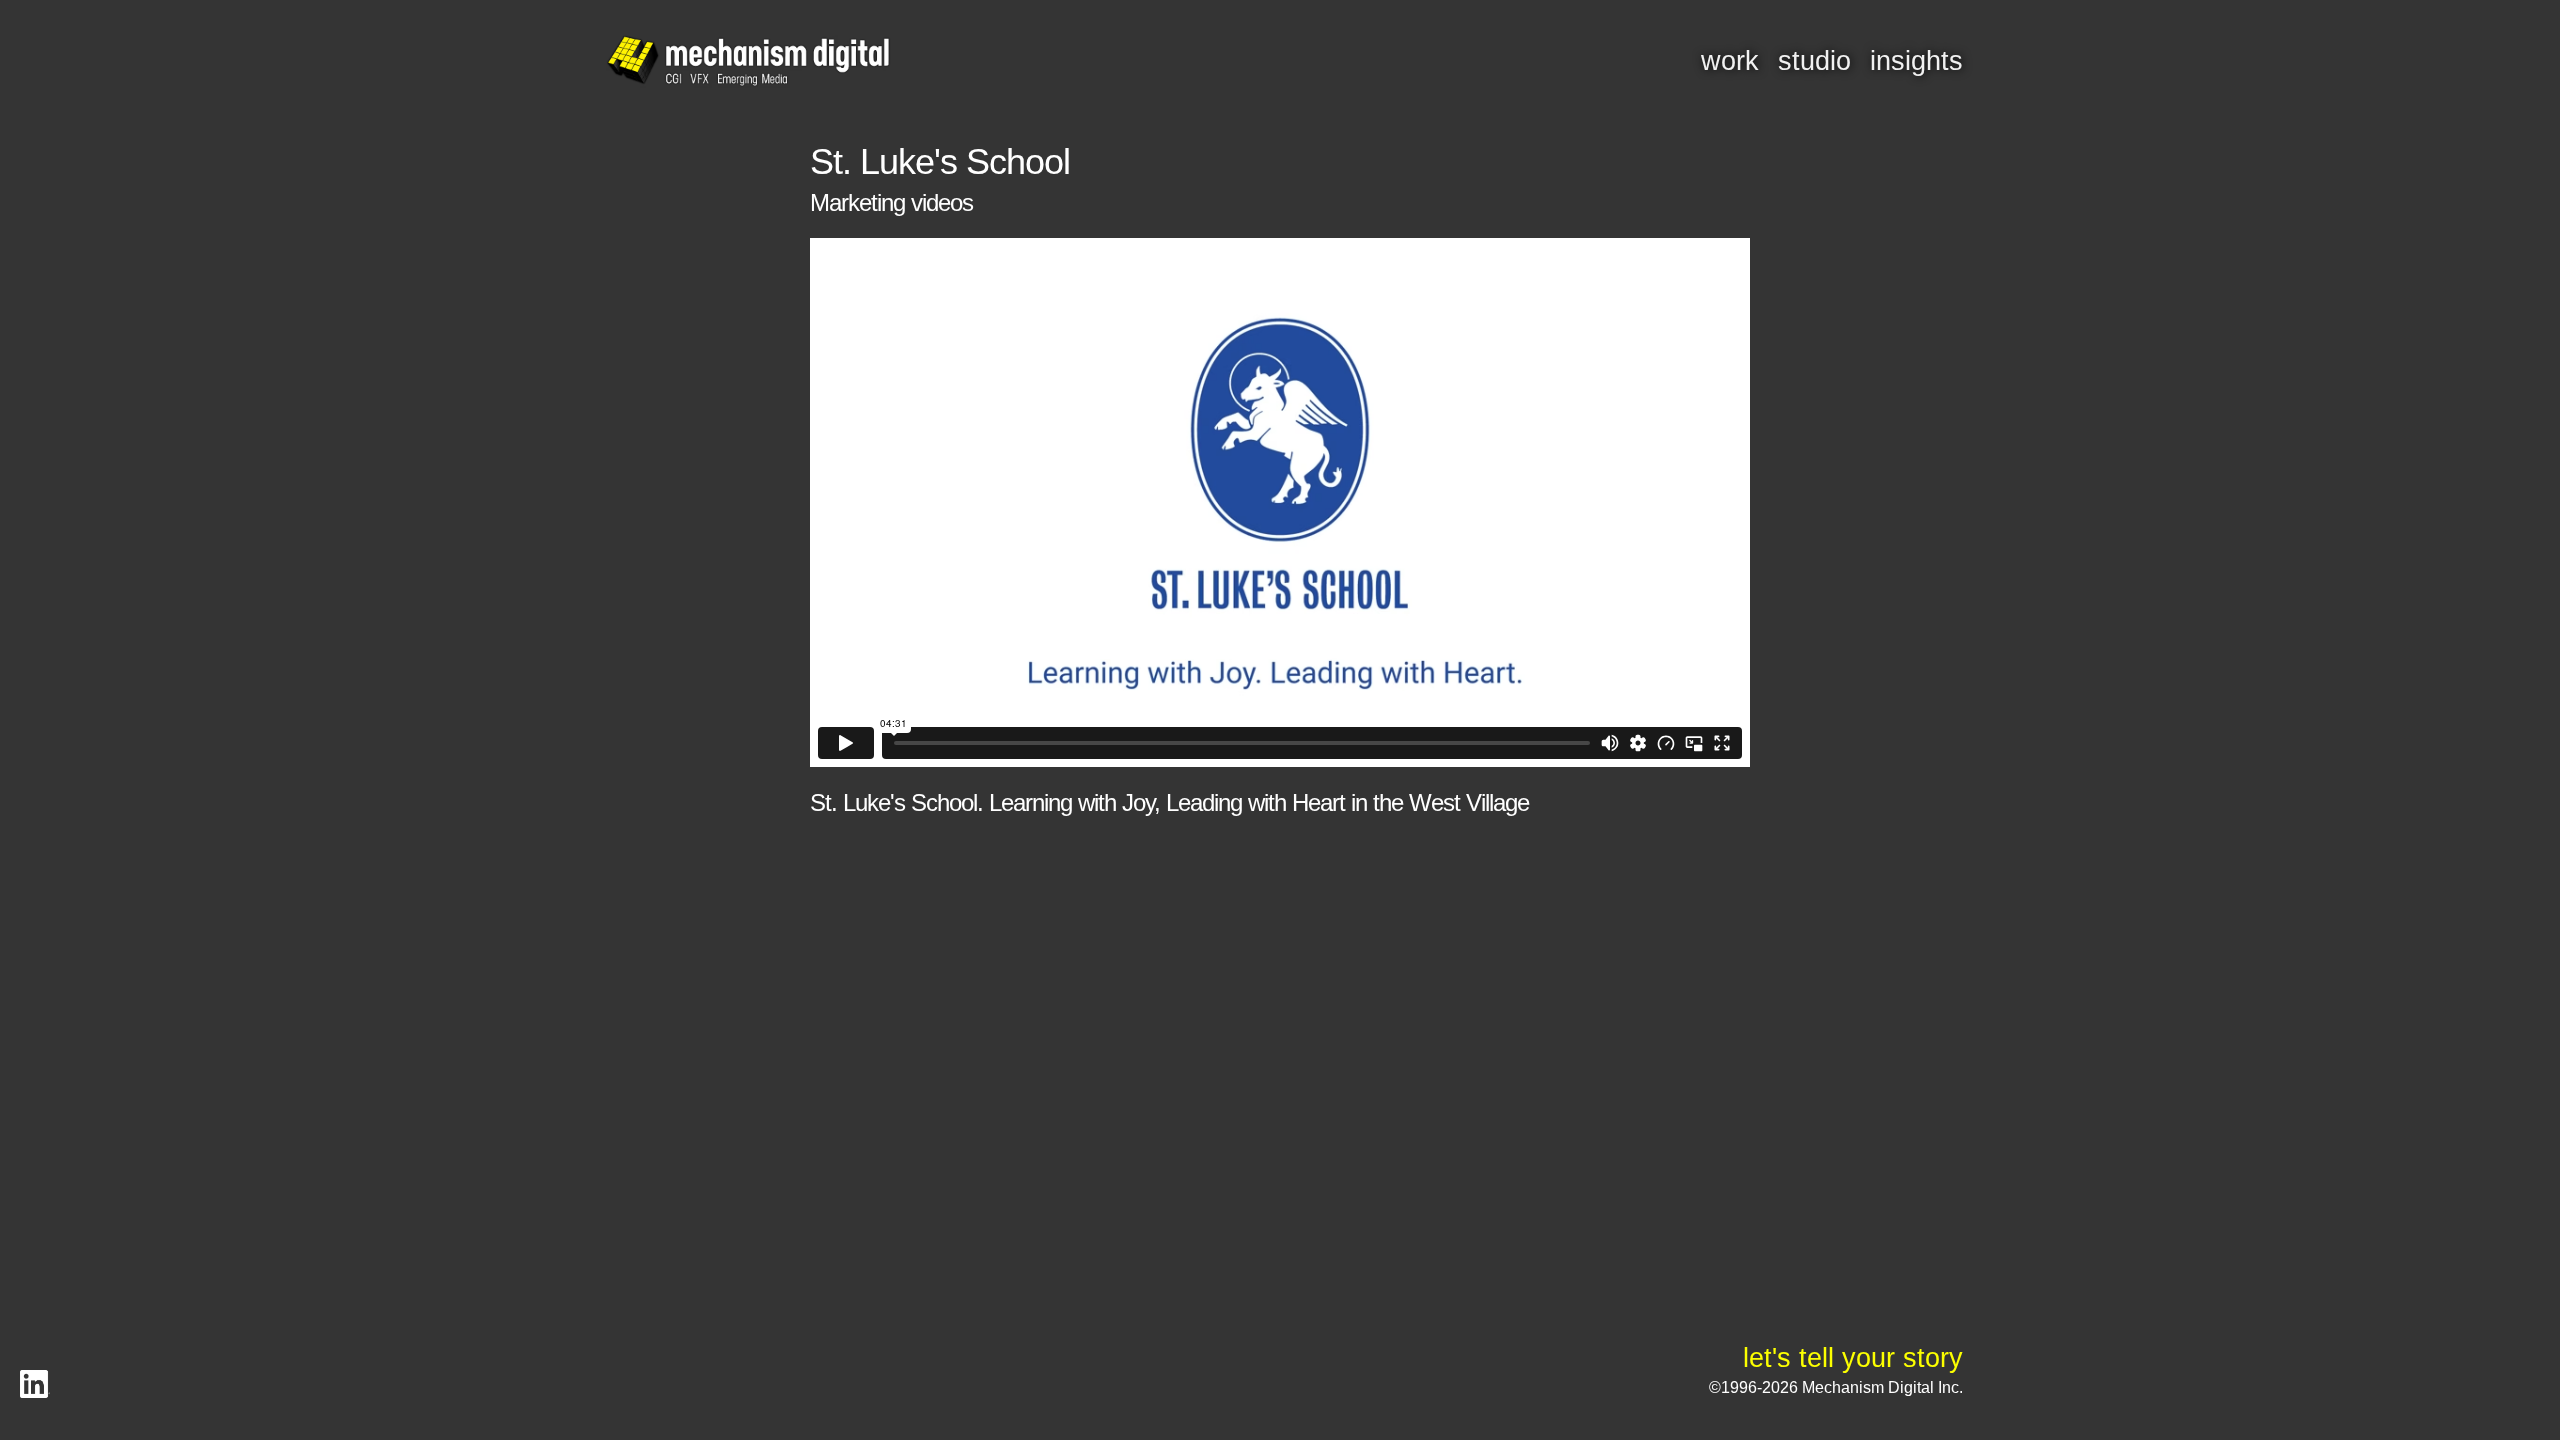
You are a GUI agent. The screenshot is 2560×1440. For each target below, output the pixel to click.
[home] (748, 62)
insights (1916, 61)
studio (1814, 61)
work (1730, 61)
